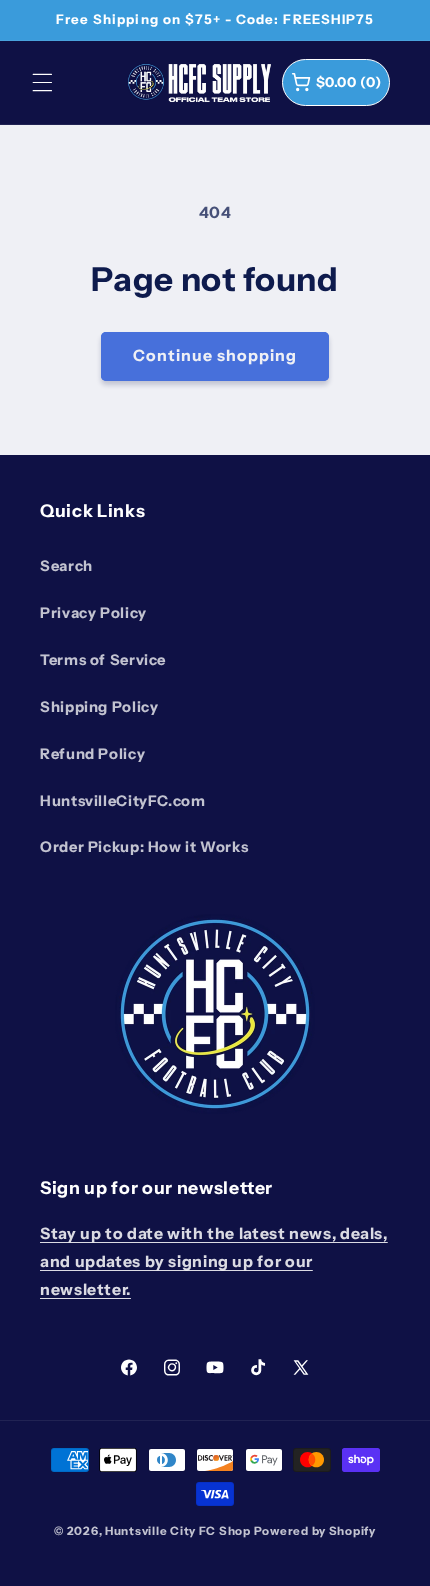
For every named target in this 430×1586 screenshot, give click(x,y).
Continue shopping (215, 355)
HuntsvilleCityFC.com (123, 801)
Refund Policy (92, 754)
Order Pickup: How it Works (144, 847)
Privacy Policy (93, 613)
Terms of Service (103, 660)
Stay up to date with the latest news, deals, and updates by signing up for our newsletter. (214, 1261)
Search (66, 566)
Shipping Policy (99, 707)
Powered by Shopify (315, 1531)
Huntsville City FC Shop (178, 1531)
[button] (42, 82)
